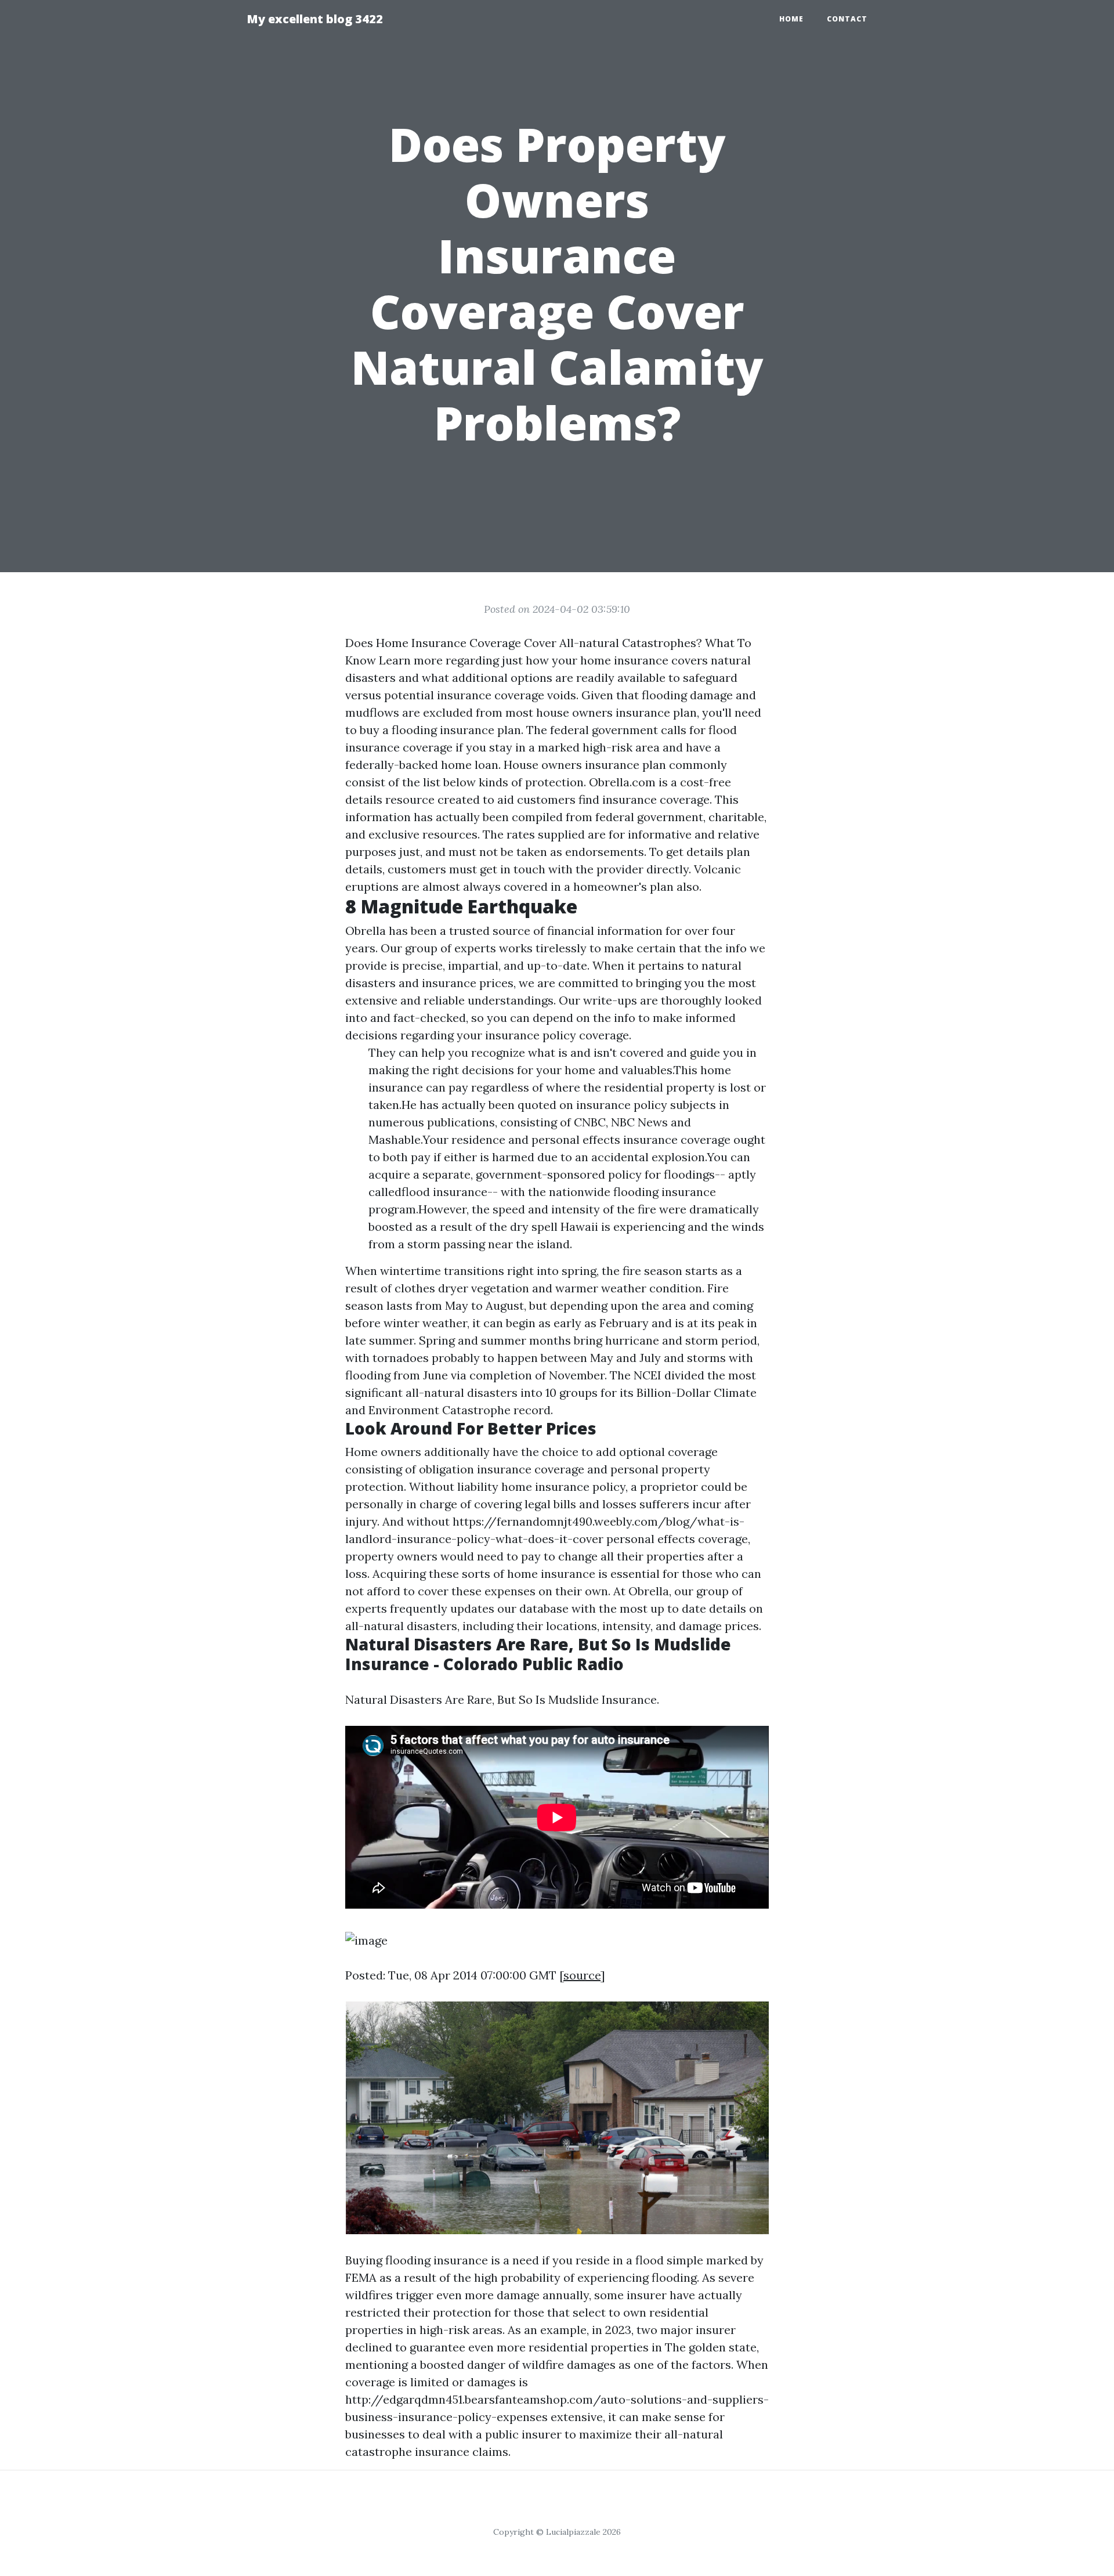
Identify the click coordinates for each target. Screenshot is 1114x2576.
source (582, 1975)
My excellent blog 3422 (315, 19)
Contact (847, 19)
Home (791, 19)
